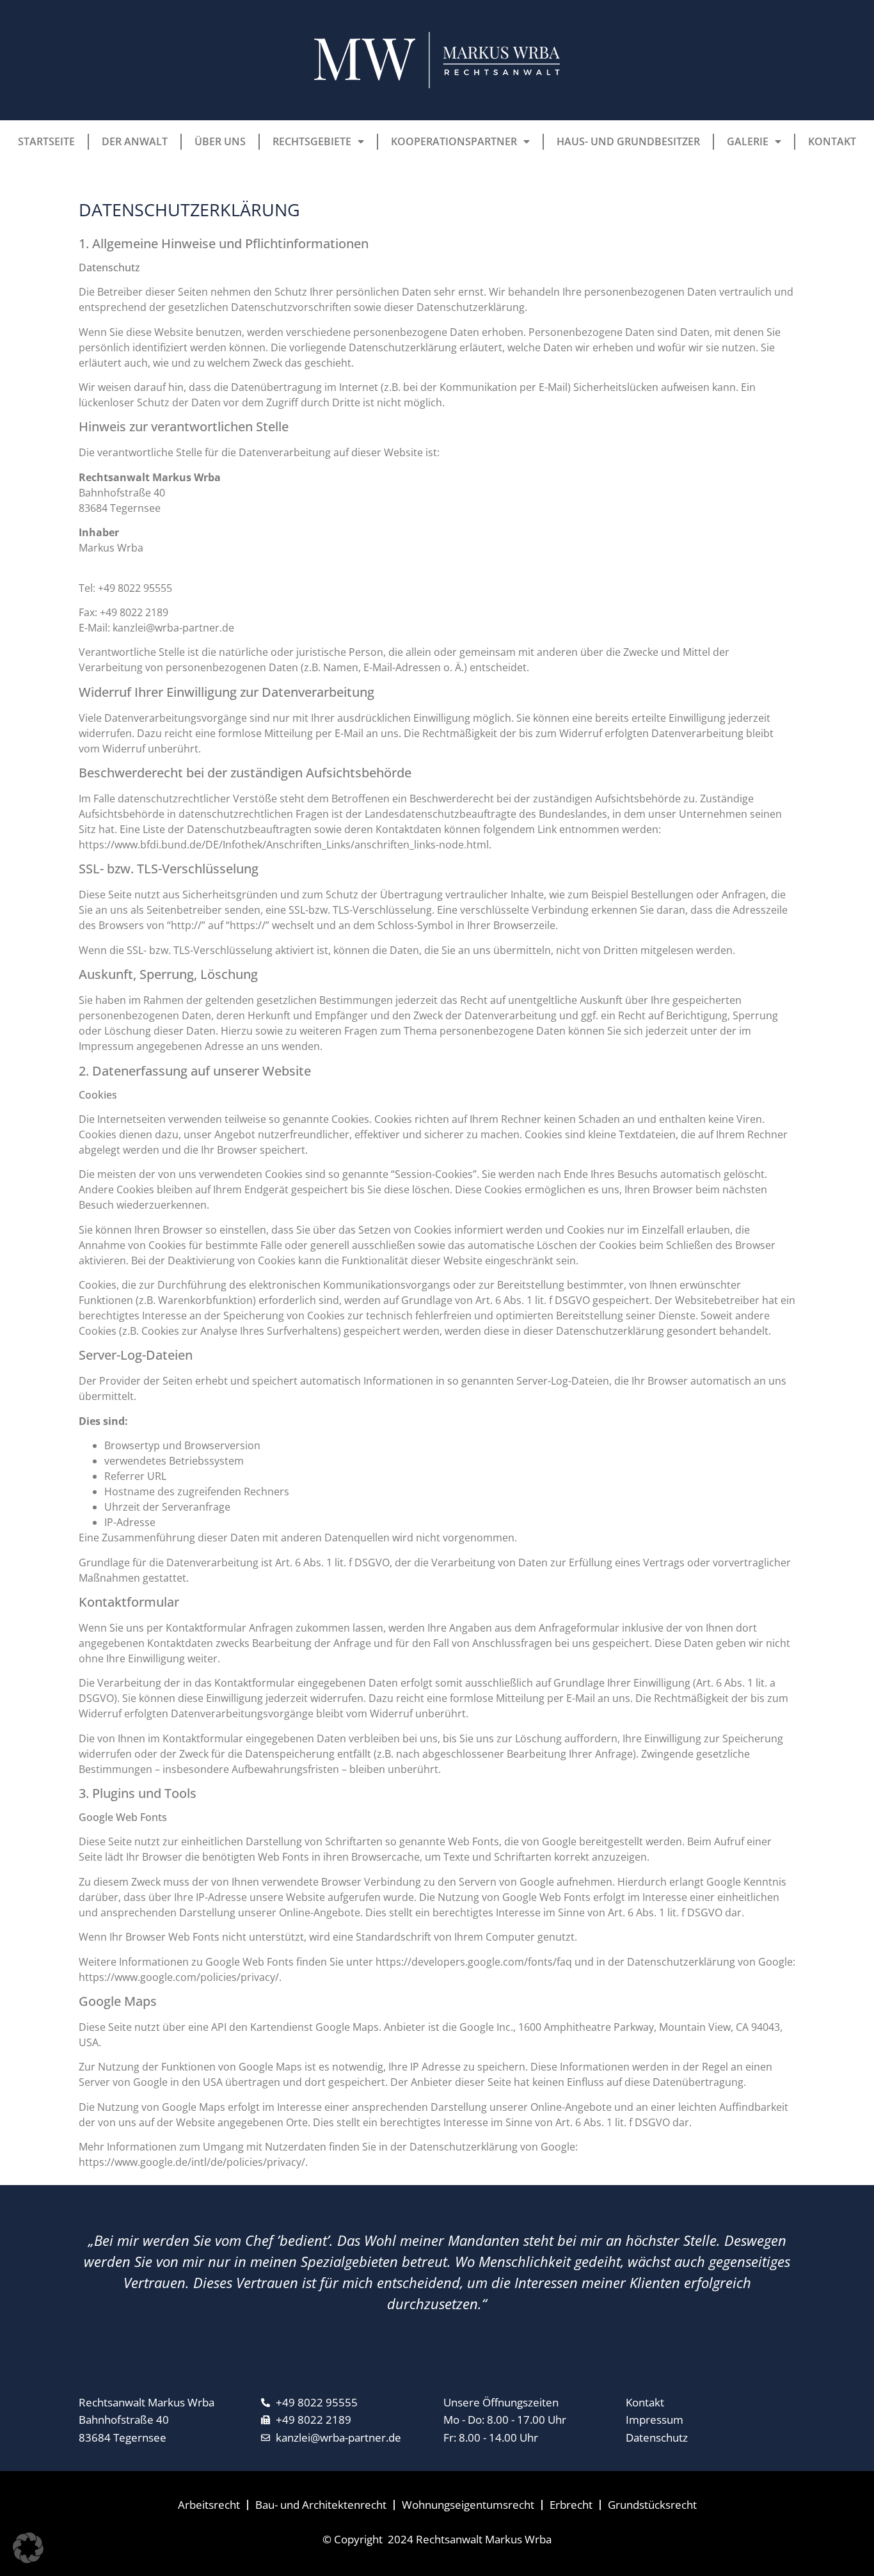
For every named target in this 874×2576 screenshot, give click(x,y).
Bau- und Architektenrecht (321, 2505)
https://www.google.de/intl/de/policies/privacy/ (192, 2162)
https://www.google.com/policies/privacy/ (179, 1977)
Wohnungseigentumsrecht (468, 2505)
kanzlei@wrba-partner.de (173, 628)
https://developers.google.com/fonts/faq (474, 1962)
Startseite (46, 141)
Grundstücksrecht (652, 2505)
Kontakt (832, 141)
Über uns (220, 141)
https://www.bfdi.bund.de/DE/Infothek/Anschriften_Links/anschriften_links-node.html (284, 845)
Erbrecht (571, 2505)
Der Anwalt (135, 141)
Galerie (748, 141)
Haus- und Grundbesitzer (628, 141)
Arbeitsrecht (209, 2505)
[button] (28, 2548)
